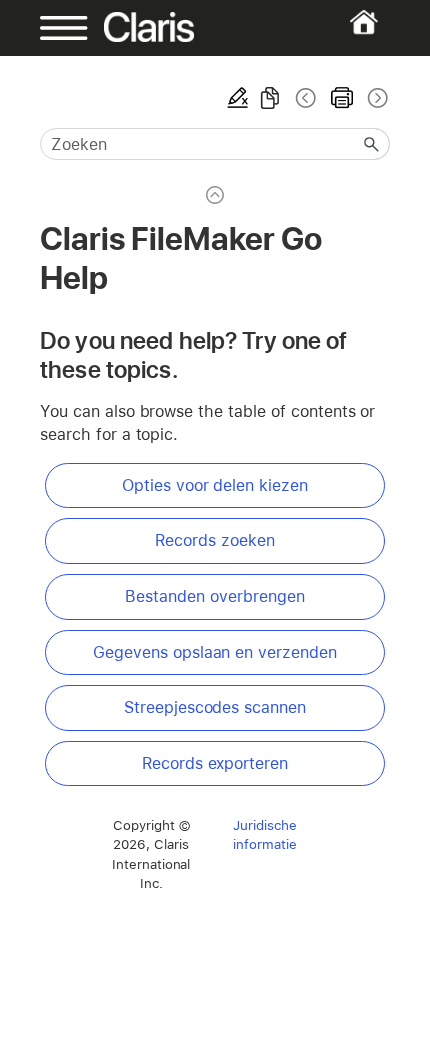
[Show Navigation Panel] (56, 28)
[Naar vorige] (306, 98)
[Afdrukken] (342, 98)
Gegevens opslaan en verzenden (215, 652)
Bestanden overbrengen (214, 596)
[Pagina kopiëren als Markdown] (270, 98)
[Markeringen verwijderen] (238, 98)
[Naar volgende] (376, 98)
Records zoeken (214, 540)
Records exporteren (215, 763)
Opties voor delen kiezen (215, 485)
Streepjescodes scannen (215, 707)
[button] (372, 144)
